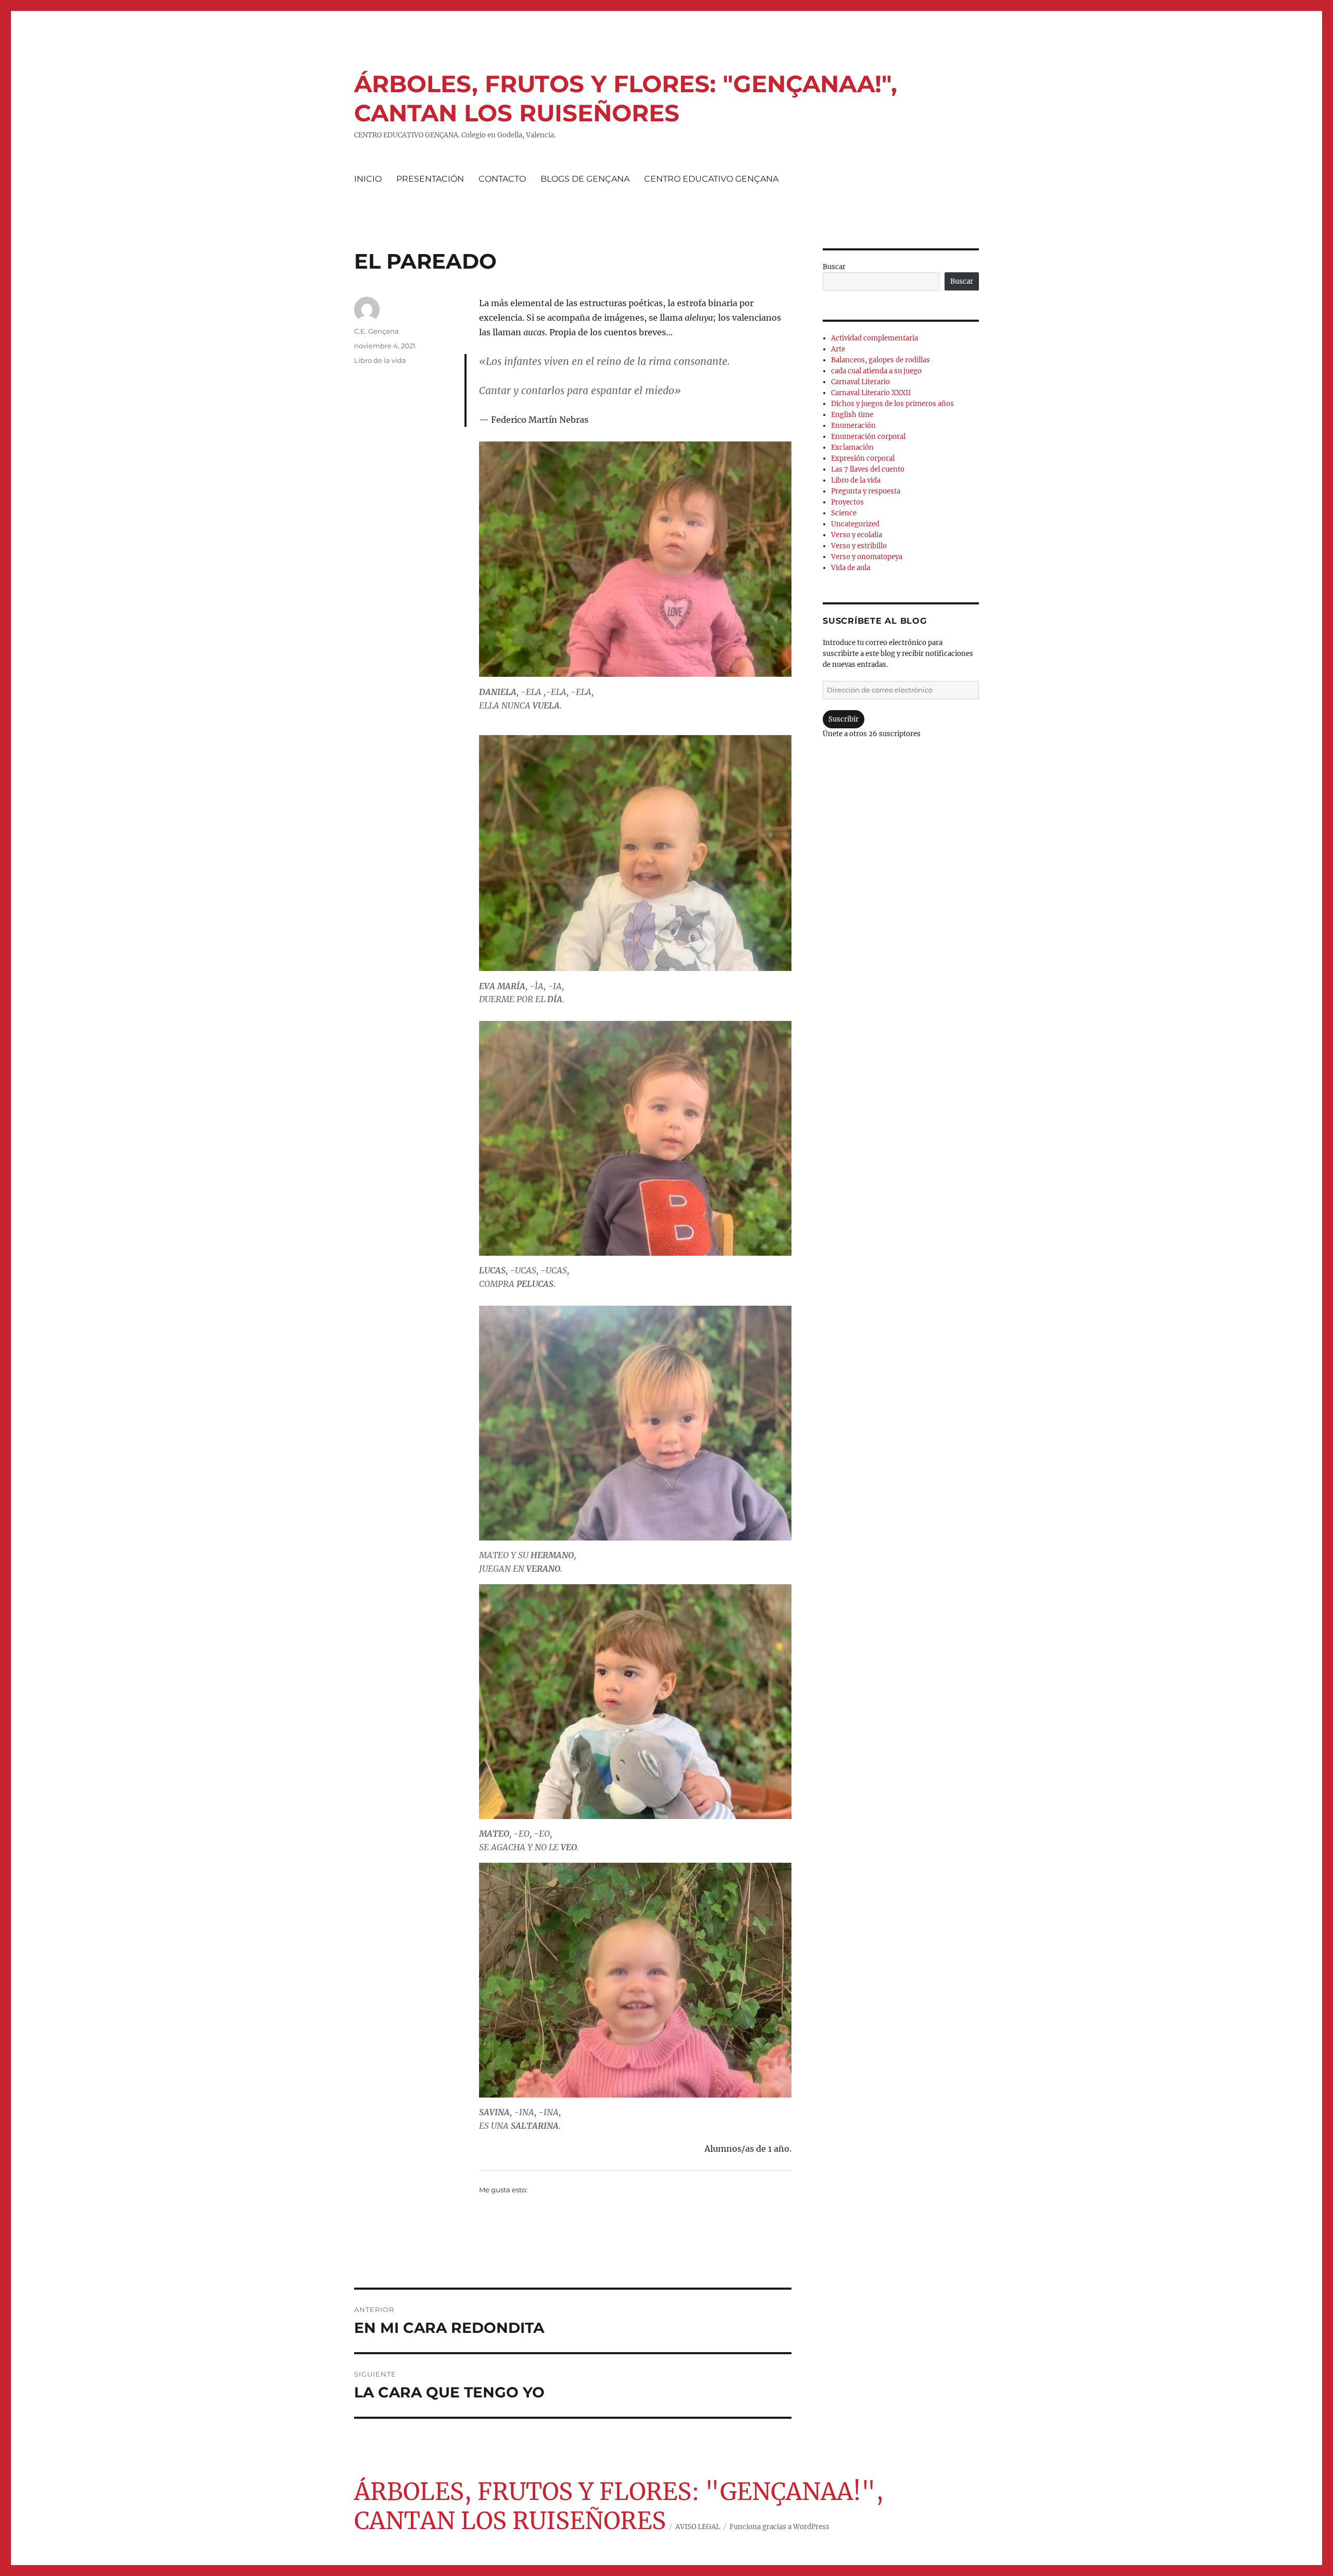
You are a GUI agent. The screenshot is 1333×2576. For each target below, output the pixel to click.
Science (844, 513)
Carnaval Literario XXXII (871, 393)
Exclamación (852, 447)
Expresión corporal (863, 458)
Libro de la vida (380, 360)
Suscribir (844, 719)
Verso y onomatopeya (867, 557)
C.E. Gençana (376, 331)
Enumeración (853, 426)
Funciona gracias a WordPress (779, 2527)
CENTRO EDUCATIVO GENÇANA (711, 179)
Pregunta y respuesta (866, 491)
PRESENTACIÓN (430, 179)
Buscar (834, 267)
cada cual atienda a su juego (876, 371)
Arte (838, 349)
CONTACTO (502, 179)
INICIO (368, 179)
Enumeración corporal (868, 437)
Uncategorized (855, 524)
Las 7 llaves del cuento (868, 469)
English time (852, 415)
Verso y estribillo (859, 546)
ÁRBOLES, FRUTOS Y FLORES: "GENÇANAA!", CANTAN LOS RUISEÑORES (626, 98)
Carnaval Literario (860, 382)
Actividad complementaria (875, 338)
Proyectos (847, 502)
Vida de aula (851, 568)
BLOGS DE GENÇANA (585, 179)
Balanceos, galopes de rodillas (881, 360)
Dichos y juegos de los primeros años (892, 404)
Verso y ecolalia (857, 535)
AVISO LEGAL (698, 2527)
